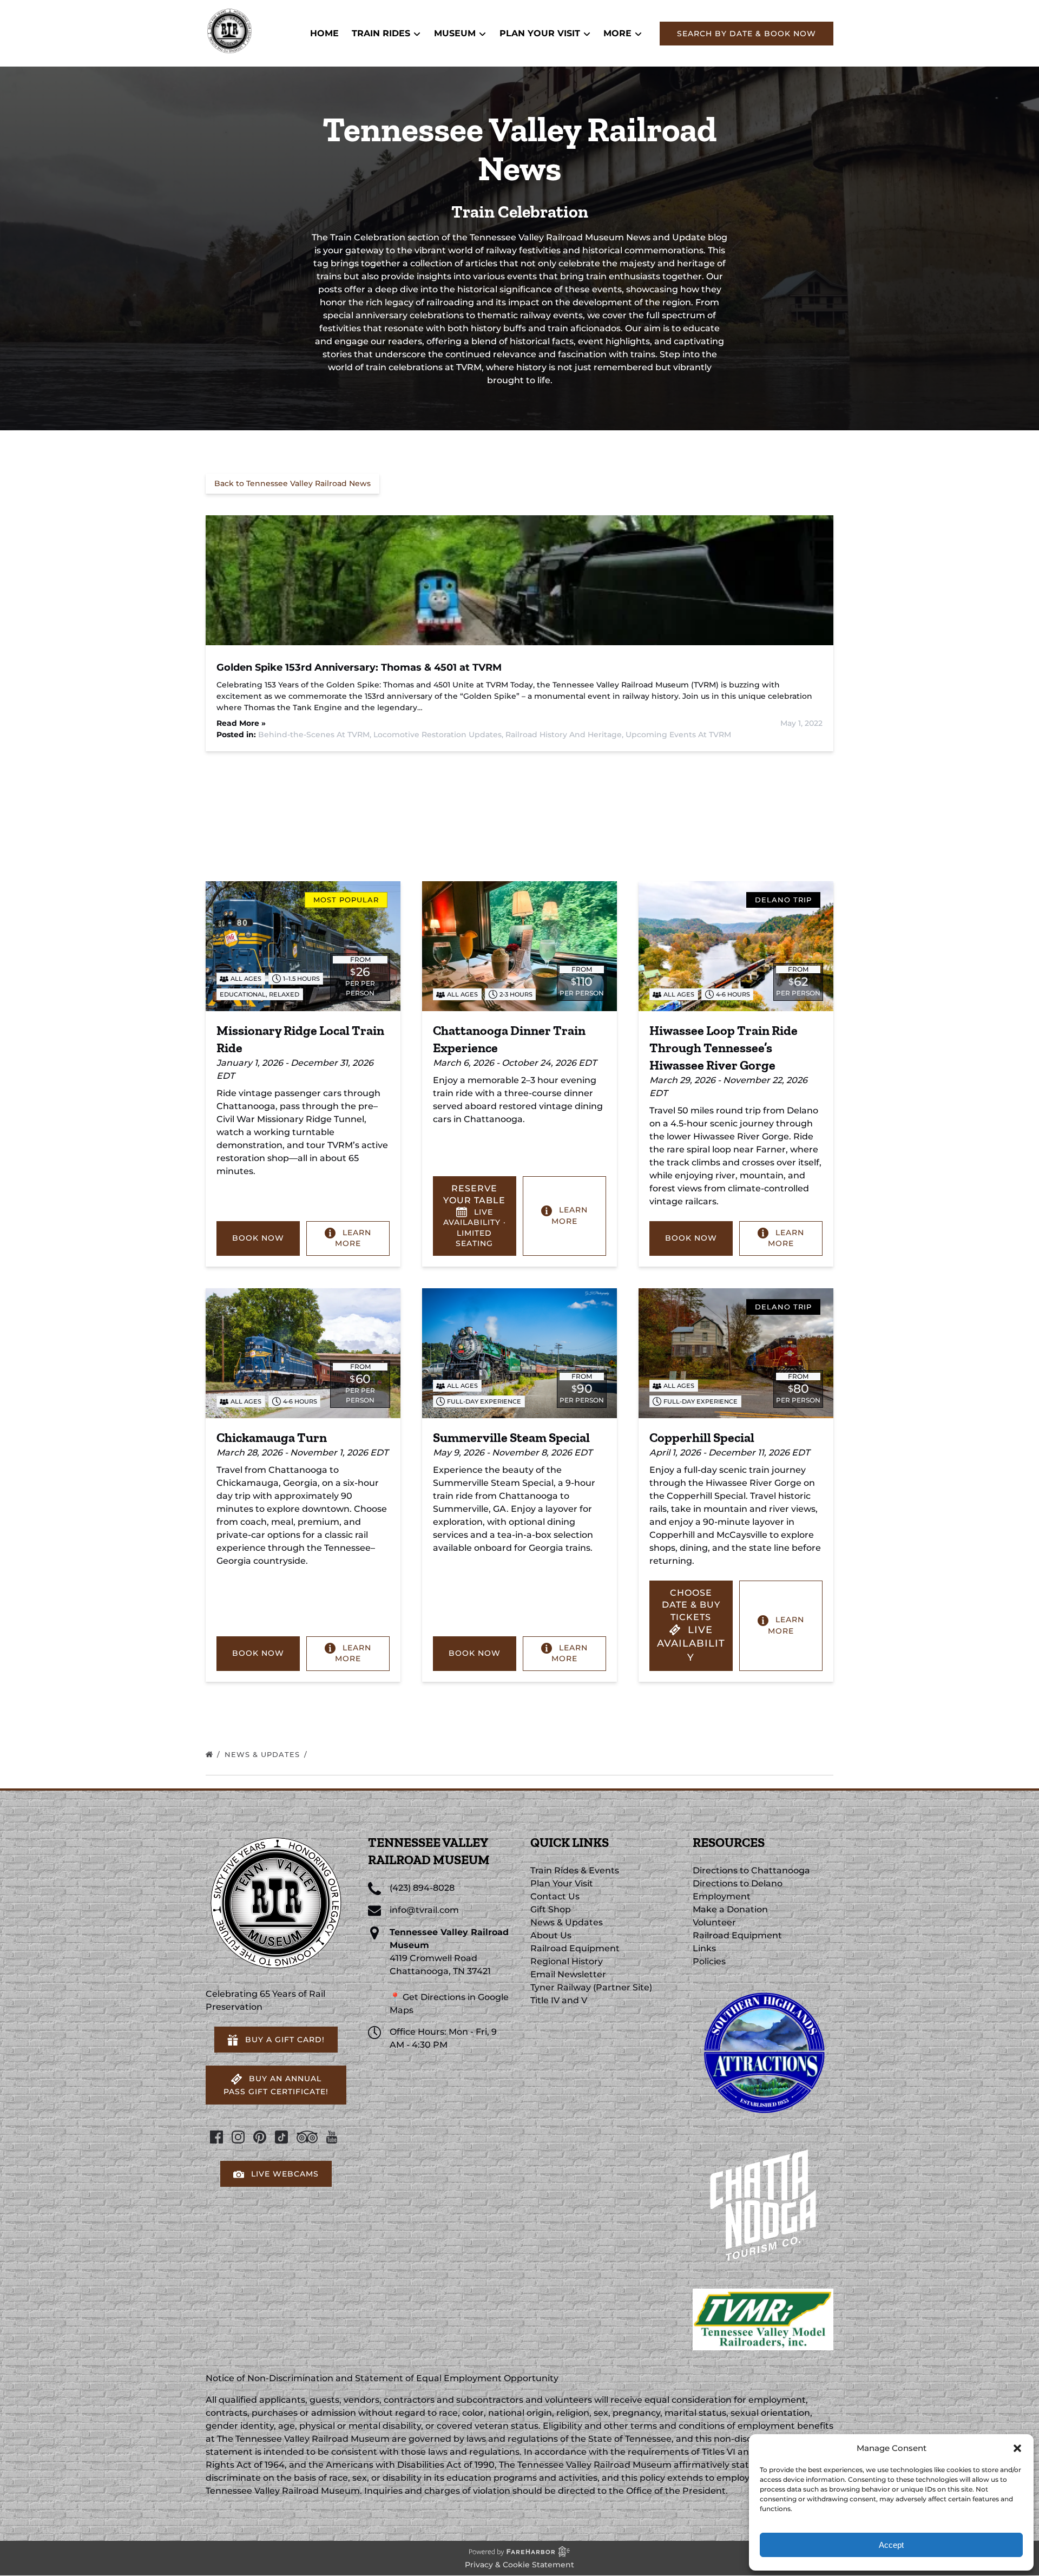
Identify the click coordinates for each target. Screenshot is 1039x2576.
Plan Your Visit (562, 1883)
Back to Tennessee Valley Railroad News (292, 483)
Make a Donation (730, 1909)
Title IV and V (559, 2000)
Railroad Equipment (575, 1948)
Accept (891, 2545)
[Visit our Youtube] (332, 2137)
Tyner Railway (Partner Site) (591, 1987)
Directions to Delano (738, 1883)
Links (704, 1948)
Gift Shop (551, 1909)
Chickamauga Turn (272, 1437)
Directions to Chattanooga (751, 1870)
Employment (722, 1896)
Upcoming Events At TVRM (678, 735)
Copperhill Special (702, 1437)
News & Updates (264, 1754)
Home (324, 33)
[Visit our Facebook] (216, 2137)
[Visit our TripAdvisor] (307, 2137)
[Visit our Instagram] (238, 2137)
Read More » (241, 723)
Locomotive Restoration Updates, (439, 735)
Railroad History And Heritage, (565, 735)
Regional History (567, 1961)
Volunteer (714, 1922)
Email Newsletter (568, 1974)
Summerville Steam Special (511, 1437)
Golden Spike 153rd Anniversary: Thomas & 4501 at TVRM (359, 667)
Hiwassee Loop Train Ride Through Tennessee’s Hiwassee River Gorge (724, 1048)
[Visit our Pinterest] (260, 2137)
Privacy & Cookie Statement (519, 2565)
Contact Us (555, 1896)
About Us (551, 1935)
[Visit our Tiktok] (281, 2137)
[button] (1017, 2448)
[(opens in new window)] (763, 1987)
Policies (709, 1961)
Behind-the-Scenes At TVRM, (316, 735)
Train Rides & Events (575, 1870)
